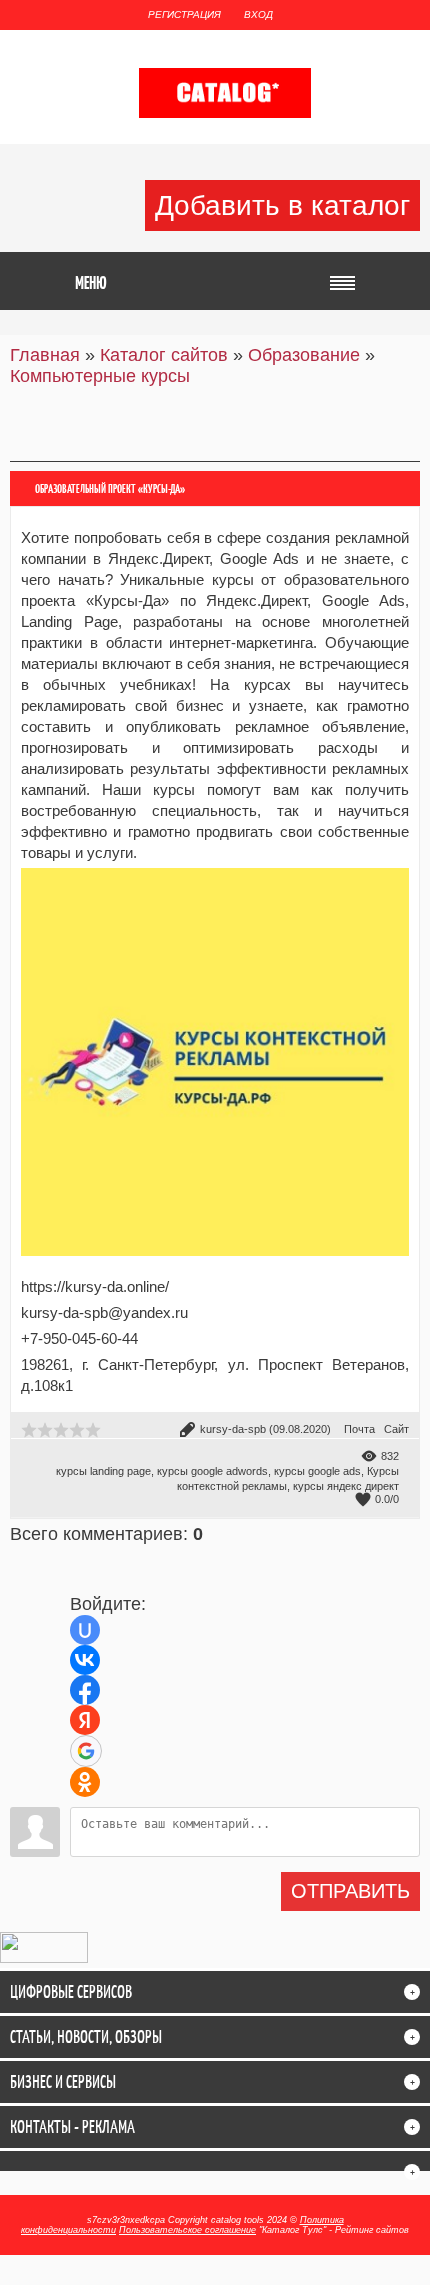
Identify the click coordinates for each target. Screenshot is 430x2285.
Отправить (350, 1891)
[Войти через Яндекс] (85, 1720)
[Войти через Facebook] (85, 1690)
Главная (45, 355)
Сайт (396, 1429)
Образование (304, 355)
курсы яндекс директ (346, 1486)
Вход (258, 14)
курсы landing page (103, 1471)
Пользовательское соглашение (187, 2230)
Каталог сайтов (164, 355)
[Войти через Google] (86, 1751)
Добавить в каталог (282, 205)
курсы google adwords (212, 1471)
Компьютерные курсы (100, 376)
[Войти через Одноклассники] (85, 1782)
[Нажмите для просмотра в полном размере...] (215, 1260)
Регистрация (184, 14)
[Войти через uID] (85, 1630)
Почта (359, 1429)
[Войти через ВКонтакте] (85, 1660)
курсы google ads (317, 1471)
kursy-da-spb (233, 1429)
